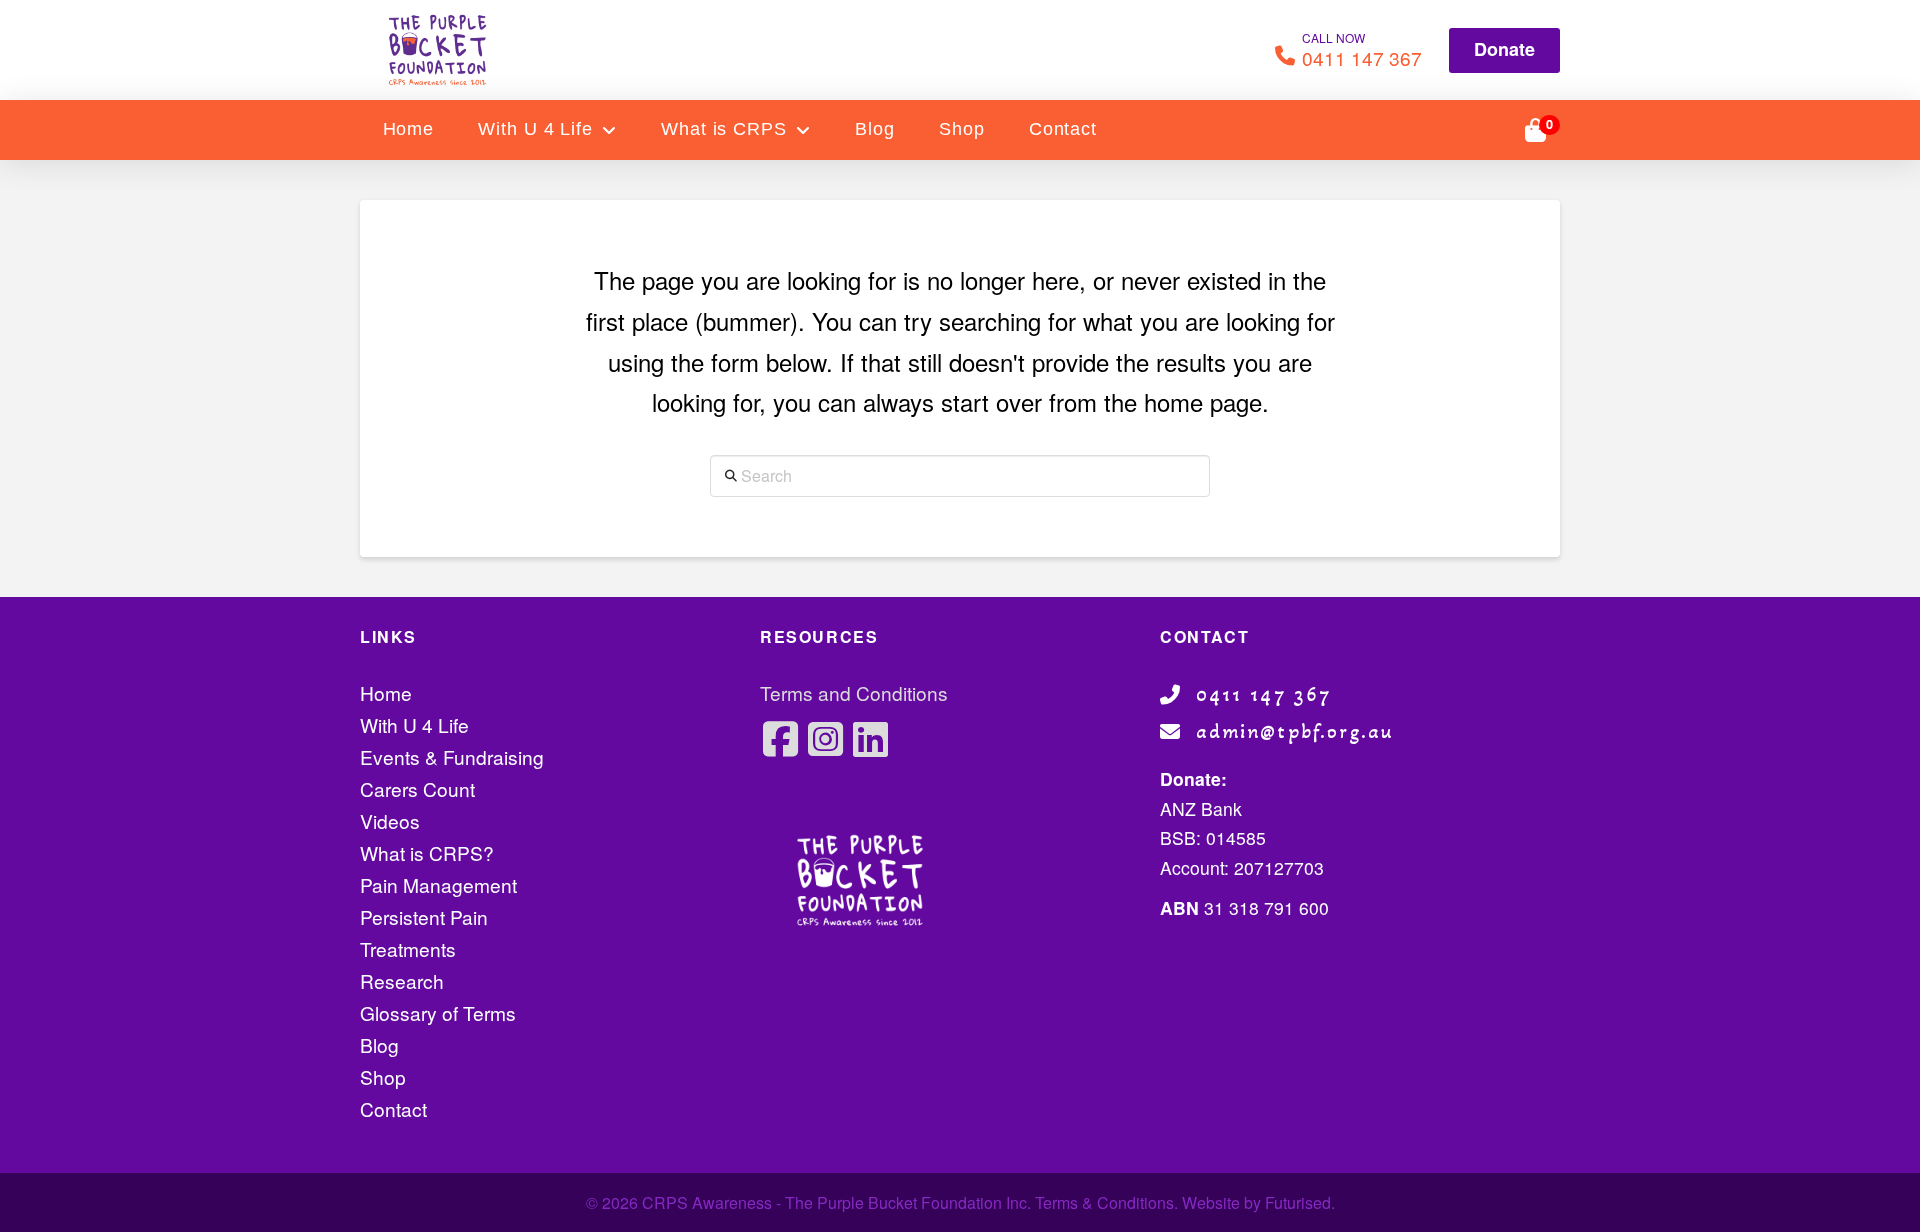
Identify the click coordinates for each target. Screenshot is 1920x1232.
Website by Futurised (1256, 1202)
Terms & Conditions (1104, 1202)
